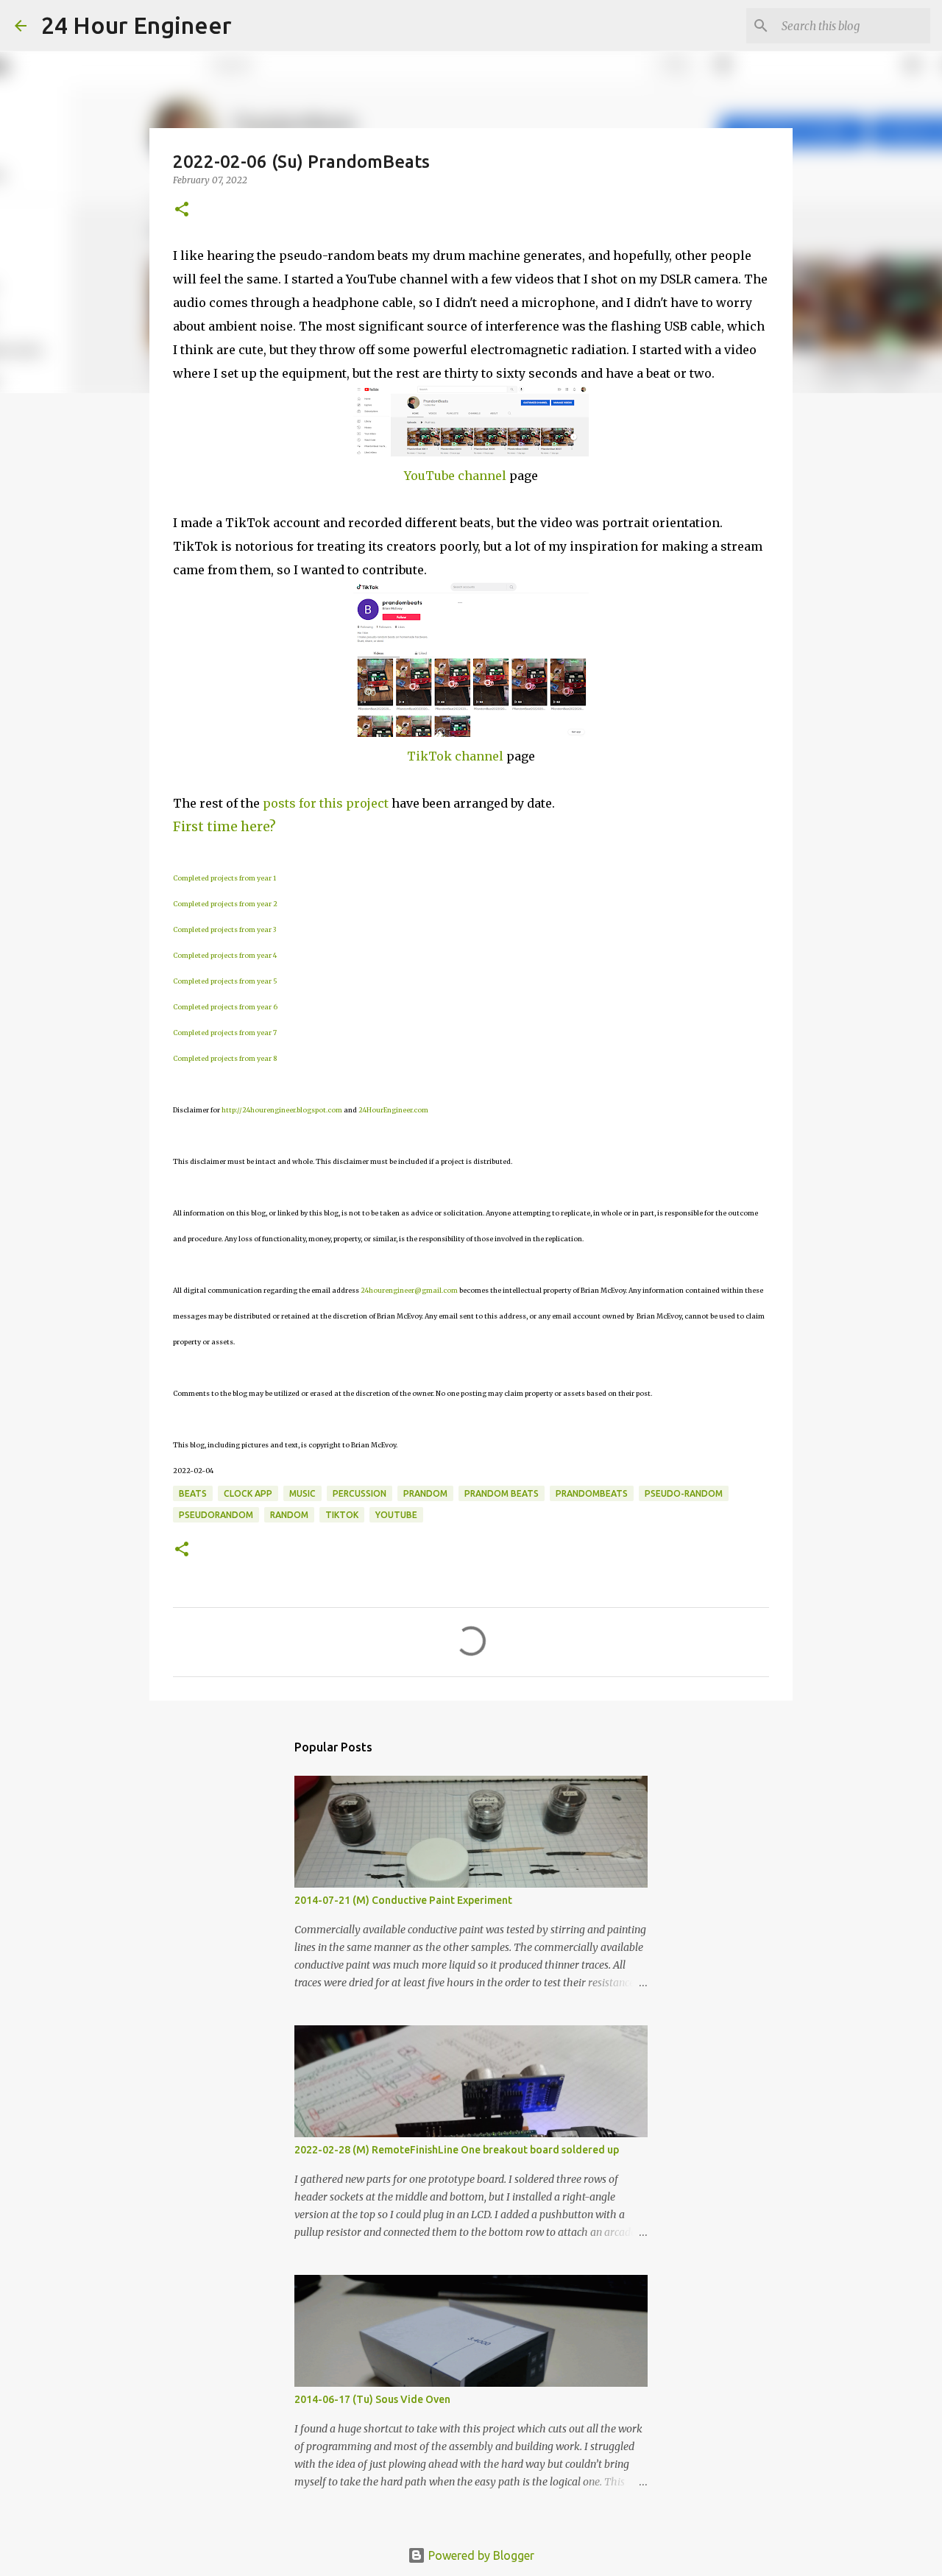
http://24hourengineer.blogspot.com (282, 1110)
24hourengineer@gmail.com (409, 1290)
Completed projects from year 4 (225, 955)
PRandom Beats (502, 1493)
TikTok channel (455, 756)
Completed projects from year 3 (224, 929)
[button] (182, 210)
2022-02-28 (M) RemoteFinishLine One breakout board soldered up (457, 2150)
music (302, 1493)
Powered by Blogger (480, 2555)
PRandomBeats (592, 1493)
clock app (248, 1493)
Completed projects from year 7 (225, 1033)
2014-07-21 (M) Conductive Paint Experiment (403, 1900)
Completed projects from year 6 (225, 1007)
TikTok (342, 1515)
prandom (425, 1493)
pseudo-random (684, 1493)
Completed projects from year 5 (225, 981)
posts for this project (326, 803)
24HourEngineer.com (393, 1110)
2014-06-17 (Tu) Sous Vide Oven (372, 2399)
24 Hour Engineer (137, 25)
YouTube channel (455, 476)
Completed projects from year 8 (225, 1058)
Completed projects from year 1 (224, 878)
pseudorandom (216, 1515)
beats (193, 1493)
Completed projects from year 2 (225, 904)
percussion (360, 1493)
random (289, 1515)
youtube (396, 1515)
